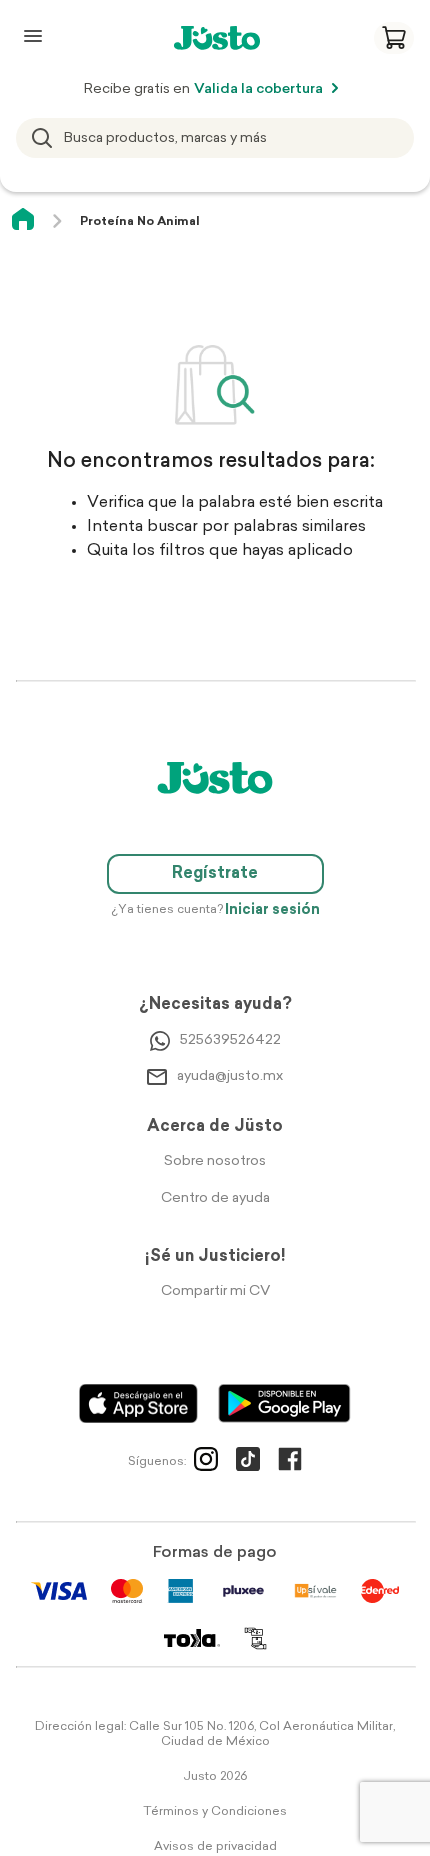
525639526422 (230, 1040)
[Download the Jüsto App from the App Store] (138, 1403)
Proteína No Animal (140, 222)
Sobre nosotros (215, 1161)
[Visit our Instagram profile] (206, 1463)
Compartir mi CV (215, 1291)
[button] (394, 38)
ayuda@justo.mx (230, 1076)
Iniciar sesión (272, 910)
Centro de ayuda (215, 1198)
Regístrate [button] (215, 874)
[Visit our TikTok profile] (248, 1463)
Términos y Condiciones (215, 1812)
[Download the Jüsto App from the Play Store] (284, 1403)
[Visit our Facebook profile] (290, 1463)
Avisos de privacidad (215, 1847)
